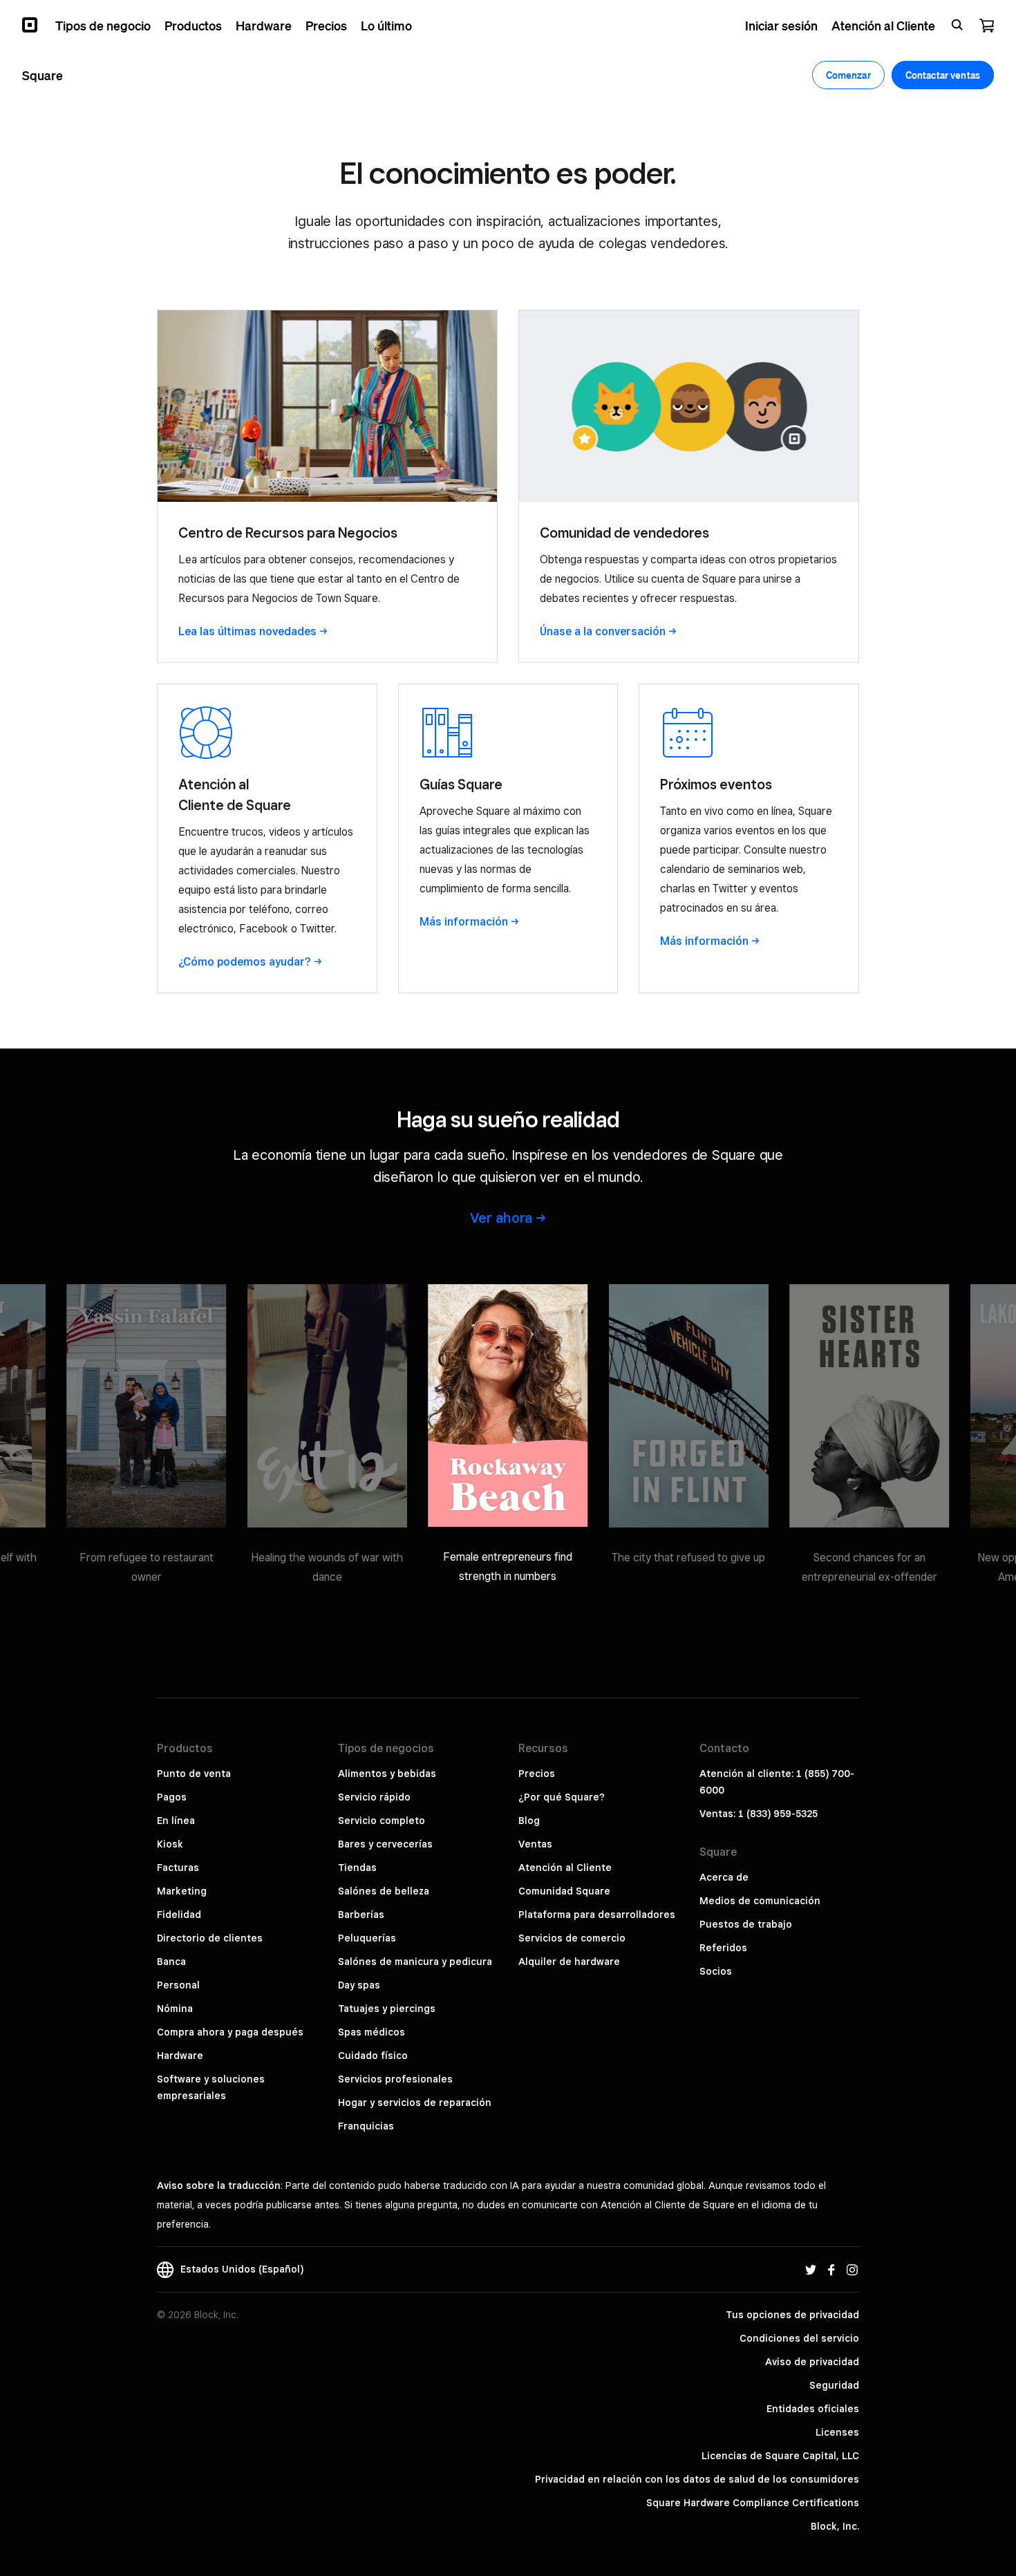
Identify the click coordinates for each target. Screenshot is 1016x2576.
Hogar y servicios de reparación (415, 2103)
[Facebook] (831, 2269)
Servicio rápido (374, 1797)
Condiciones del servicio (799, 2338)
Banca (171, 1962)
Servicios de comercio (572, 1938)
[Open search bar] (957, 25)
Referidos (723, 1948)
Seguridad (834, 2385)
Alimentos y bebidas (387, 1774)
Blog (529, 1821)
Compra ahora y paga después (230, 2032)
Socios (716, 1971)
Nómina (175, 2009)
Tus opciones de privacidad (792, 2315)
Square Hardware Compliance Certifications (753, 2503)
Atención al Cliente (565, 1868)
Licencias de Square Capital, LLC (780, 2456)
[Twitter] (811, 2269)
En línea (176, 1821)
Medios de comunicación (760, 1901)
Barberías (361, 1915)
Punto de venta (194, 1774)
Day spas (359, 1985)
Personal (178, 1985)
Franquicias (366, 2126)
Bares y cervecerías (385, 1844)
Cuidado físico (373, 2056)
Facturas (178, 1868)
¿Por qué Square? (562, 1797)
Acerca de (724, 1877)
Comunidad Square (564, 1891)
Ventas (535, 1844)
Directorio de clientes (210, 1938)
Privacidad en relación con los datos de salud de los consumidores (697, 2479)
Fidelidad (179, 1915)
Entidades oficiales (813, 2409)
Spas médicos (371, 2032)
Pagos (172, 1797)
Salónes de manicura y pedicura (415, 1962)
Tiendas (357, 1868)
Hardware (180, 2056)
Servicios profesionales (395, 2079)
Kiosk (170, 1844)
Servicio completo (382, 1821)
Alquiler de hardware (569, 1962)
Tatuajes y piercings (387, 2009)
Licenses (837, 2432)
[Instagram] (852, 2269)
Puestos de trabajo (746, 1924)
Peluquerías (367, 1938)
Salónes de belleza (384, 1891)
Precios (537, 1774)
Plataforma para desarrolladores (597, 1915)
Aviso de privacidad (812, 2362)
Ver (501, 1218)
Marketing (182, 1891)
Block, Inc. (835, 2526)
